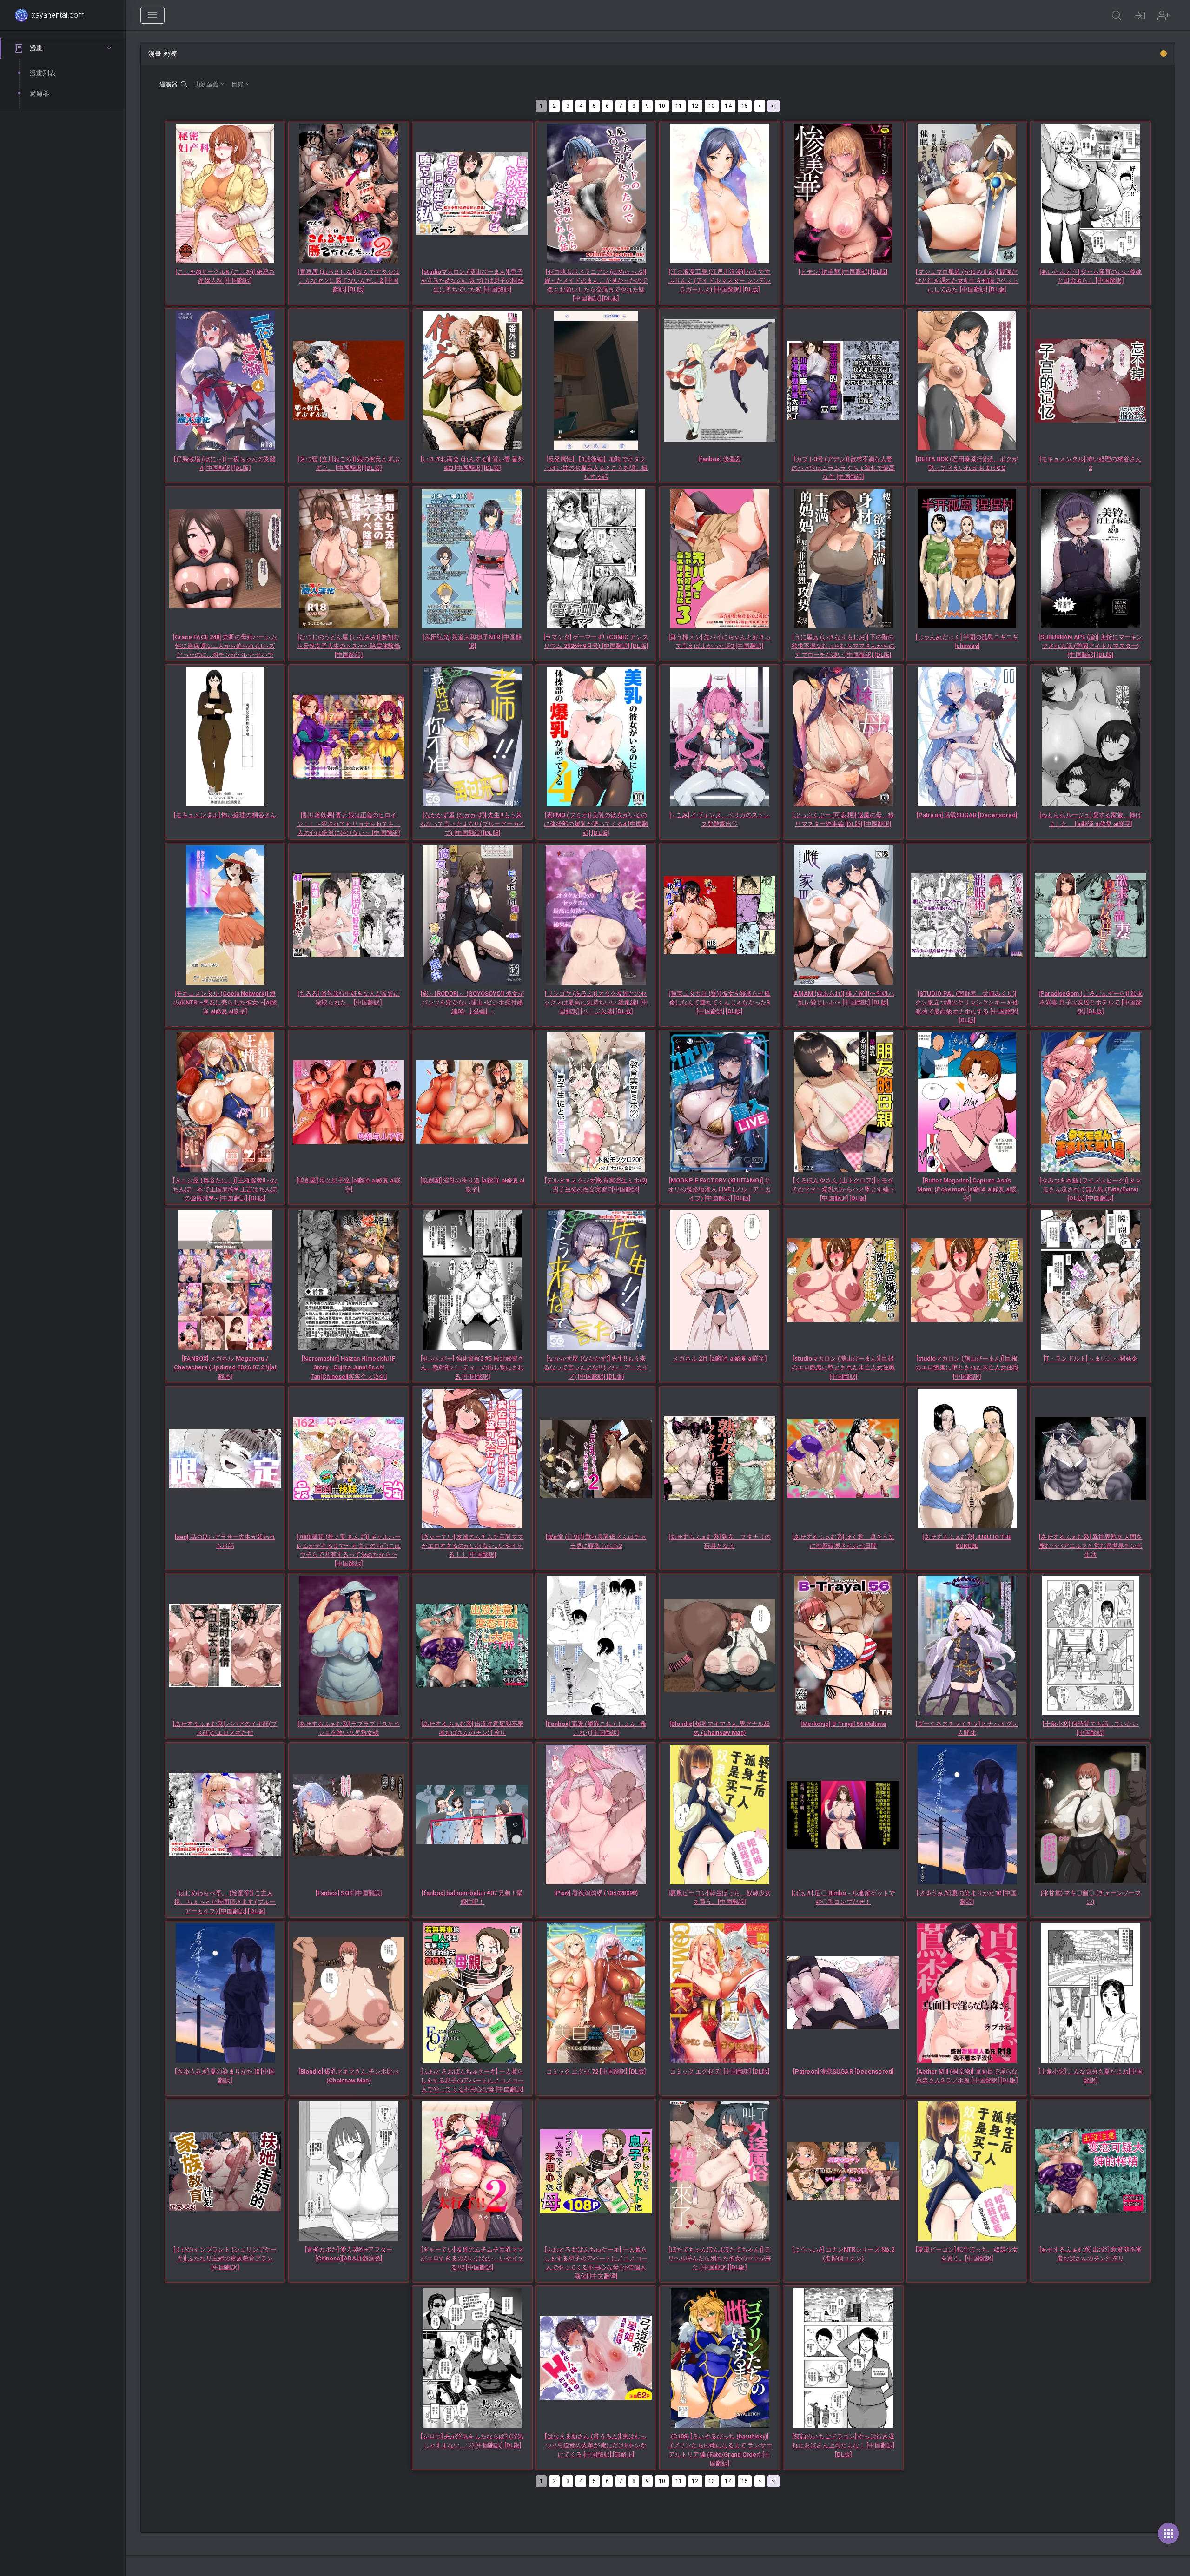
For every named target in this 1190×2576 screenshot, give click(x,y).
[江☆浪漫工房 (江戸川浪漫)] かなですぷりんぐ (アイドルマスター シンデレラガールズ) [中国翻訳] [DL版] (720, 281)
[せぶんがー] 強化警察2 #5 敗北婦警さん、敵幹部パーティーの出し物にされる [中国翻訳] (473, 1367)
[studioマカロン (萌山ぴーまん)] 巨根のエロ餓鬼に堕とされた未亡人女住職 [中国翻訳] (843, 1367)
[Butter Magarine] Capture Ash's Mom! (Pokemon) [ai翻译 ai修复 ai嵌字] (967, 1189)
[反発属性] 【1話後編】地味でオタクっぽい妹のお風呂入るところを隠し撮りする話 (596, 468)
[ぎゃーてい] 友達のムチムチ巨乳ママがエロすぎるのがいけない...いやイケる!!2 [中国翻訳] (472, 2258)
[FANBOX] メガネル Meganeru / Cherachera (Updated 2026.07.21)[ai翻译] (225, 1367)
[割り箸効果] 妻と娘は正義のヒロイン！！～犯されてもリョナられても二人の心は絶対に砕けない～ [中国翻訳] (349, 824)
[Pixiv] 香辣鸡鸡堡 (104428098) (596, 1893)
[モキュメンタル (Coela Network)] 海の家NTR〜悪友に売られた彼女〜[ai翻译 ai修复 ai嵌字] (225, 1002)
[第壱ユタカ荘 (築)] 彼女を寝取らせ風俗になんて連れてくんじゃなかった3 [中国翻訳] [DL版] (719, 1002)
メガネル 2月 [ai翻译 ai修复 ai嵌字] (719, 1358)
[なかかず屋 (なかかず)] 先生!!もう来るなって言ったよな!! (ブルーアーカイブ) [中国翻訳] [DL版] (472, 824)
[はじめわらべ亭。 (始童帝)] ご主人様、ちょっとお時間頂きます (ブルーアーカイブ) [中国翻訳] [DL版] (225, 1902)
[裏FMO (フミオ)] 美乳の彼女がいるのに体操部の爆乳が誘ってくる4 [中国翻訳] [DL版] (596, 824)
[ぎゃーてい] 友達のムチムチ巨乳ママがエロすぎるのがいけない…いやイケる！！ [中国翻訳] (472, 1546)
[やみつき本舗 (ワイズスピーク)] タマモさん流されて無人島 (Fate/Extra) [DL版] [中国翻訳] (1090, 1189)
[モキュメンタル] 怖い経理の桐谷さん (225, 815)
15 (745, 106)
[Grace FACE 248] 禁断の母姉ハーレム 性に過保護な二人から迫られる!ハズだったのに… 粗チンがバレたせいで (225, 646)
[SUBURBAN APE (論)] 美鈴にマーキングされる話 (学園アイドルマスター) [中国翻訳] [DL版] (1091, 646)
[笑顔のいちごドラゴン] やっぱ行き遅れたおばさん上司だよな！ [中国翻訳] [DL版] (843, 2445)
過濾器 (170, 84)
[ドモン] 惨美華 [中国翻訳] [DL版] (843, 272)
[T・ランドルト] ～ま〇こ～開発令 (1091, 1358)
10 (662, 106)
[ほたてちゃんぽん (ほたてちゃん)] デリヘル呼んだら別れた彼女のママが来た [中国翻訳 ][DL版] (720, 2258)
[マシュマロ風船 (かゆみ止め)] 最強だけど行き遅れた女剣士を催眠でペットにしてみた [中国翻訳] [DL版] (967, 281)
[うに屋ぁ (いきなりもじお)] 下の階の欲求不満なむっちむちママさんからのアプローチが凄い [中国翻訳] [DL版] (843, 646)
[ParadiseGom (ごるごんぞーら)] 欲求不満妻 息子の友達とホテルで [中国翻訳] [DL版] (1091, 1002)
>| (773, 106)
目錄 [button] (238, 84)
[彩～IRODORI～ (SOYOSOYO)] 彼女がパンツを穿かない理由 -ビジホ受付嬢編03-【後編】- (472, 1002)
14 (728, 106)
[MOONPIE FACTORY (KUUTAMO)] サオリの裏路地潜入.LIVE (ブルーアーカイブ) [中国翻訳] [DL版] (720, 1189)
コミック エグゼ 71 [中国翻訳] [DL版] (720, 2071)
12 (695, 106)
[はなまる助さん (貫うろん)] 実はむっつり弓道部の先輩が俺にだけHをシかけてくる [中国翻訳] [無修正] (596, 2445)
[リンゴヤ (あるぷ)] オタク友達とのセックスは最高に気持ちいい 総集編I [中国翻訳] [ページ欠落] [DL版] (596, 1002)
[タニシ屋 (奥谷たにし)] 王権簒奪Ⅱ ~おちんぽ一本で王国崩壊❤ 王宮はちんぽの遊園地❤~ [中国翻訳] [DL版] (225, 1189)
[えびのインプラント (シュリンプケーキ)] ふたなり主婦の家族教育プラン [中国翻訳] (225, 2258)
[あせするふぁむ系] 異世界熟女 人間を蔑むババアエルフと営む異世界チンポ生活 (1091, 1546)
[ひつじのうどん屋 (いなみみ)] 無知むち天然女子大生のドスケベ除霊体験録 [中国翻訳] (349, 646)
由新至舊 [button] (207, 84)
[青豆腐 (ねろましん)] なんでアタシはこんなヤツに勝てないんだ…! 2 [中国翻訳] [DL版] (348, 281)
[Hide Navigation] (152, 15)
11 (679, 106)
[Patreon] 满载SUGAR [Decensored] (967, 815)
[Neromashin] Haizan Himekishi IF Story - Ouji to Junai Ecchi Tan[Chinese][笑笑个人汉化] (348, 1367)
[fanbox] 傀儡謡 (720, 459)
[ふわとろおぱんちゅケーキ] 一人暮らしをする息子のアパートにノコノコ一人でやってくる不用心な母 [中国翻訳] (473, 2080)
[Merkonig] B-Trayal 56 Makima (843, 1724)
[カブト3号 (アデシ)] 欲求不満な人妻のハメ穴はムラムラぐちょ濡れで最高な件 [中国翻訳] (843, 468)
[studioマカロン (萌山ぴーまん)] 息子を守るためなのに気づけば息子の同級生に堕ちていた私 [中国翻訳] (473, 281)
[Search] (1117, 15)
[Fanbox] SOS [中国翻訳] (349, 1893)
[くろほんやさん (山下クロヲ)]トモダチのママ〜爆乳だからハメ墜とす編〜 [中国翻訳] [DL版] (843, 1189)
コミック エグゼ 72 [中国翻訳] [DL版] (596, 2071)
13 (712, 106)
